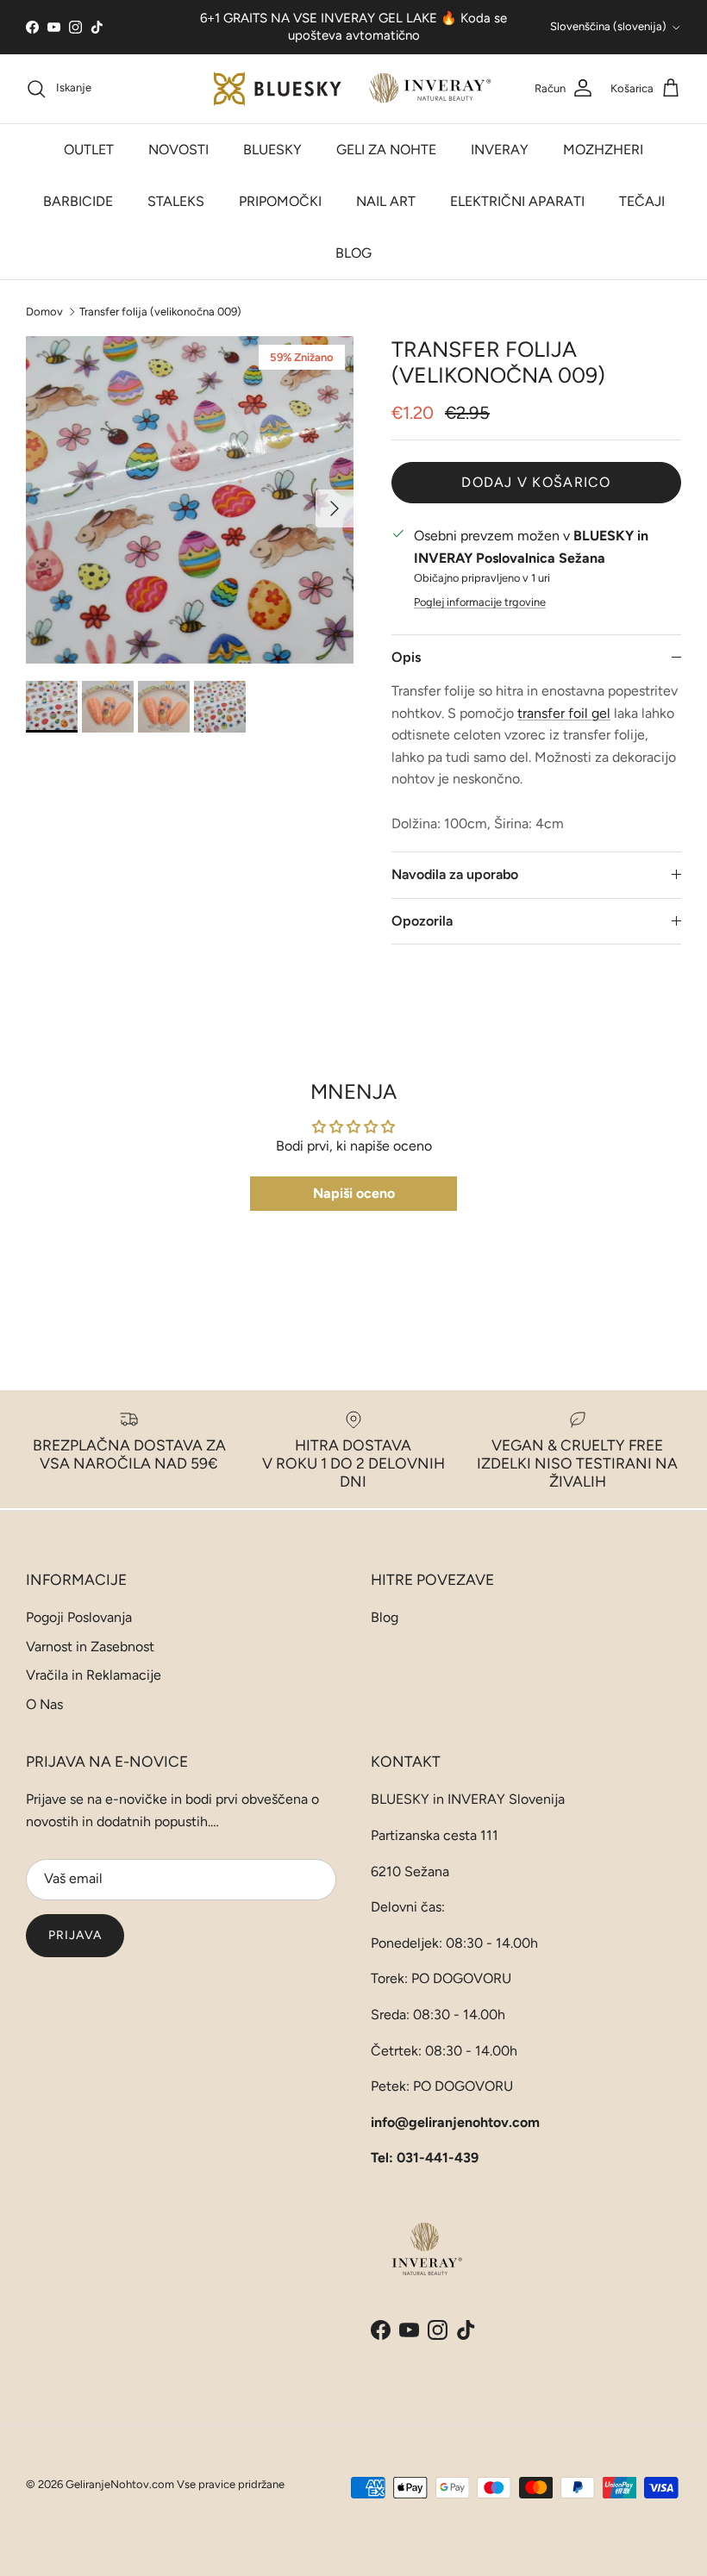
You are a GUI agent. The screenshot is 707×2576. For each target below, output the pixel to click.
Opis (406, 657)
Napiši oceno (354, 1193)
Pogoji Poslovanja (79, 1617)
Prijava (75, 1935)
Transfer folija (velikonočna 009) (160, 311)
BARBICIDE (78, 201)
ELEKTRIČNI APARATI (517, 201)
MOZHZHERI (603, 150)
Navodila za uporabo (455, 874)
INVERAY (500, 150)
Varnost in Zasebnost (90, 1647)
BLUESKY (272, 150)
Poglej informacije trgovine (480, 602)
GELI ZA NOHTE (386, 150)
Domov (44, 311)
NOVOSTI (178, 150)
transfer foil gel (564, 713)
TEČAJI (642, 201)
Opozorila (422, 921)
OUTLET (89, 150)
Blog (385, 1617)
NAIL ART (386, 201)
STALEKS (176, 201)
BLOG (353, 253)
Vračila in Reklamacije (94, 1675)
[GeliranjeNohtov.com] (354, 89)
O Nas (44, 1704)
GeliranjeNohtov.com (120, 2484)
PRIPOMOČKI (280, 201)
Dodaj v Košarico (536, 482)
